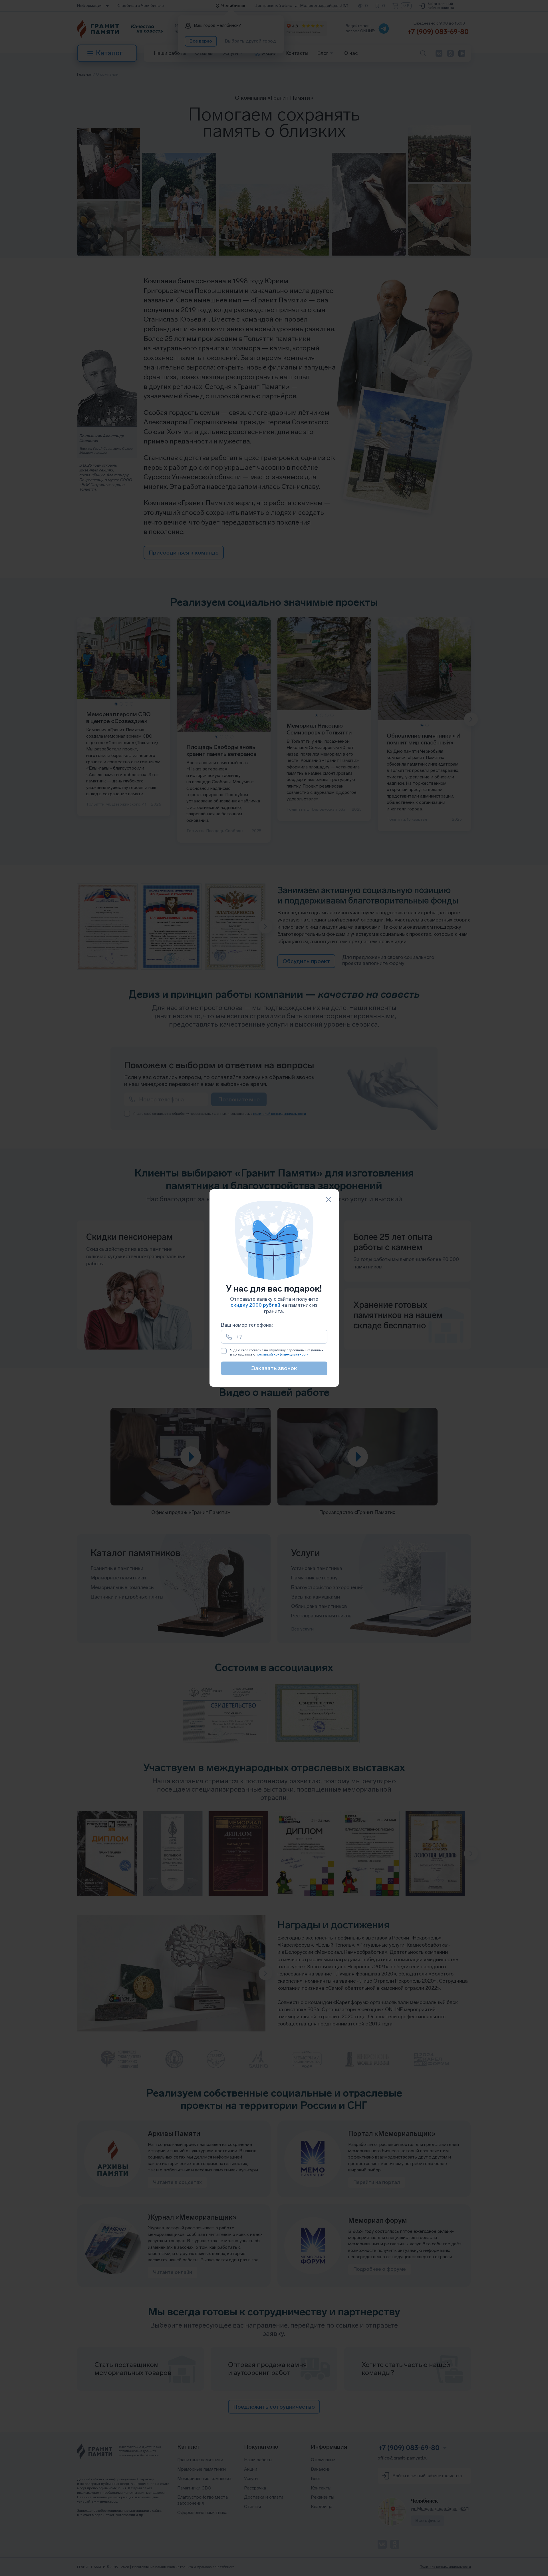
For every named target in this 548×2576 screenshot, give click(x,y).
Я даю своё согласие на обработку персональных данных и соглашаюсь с (277, 1352)
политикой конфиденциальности (282, 1354)
